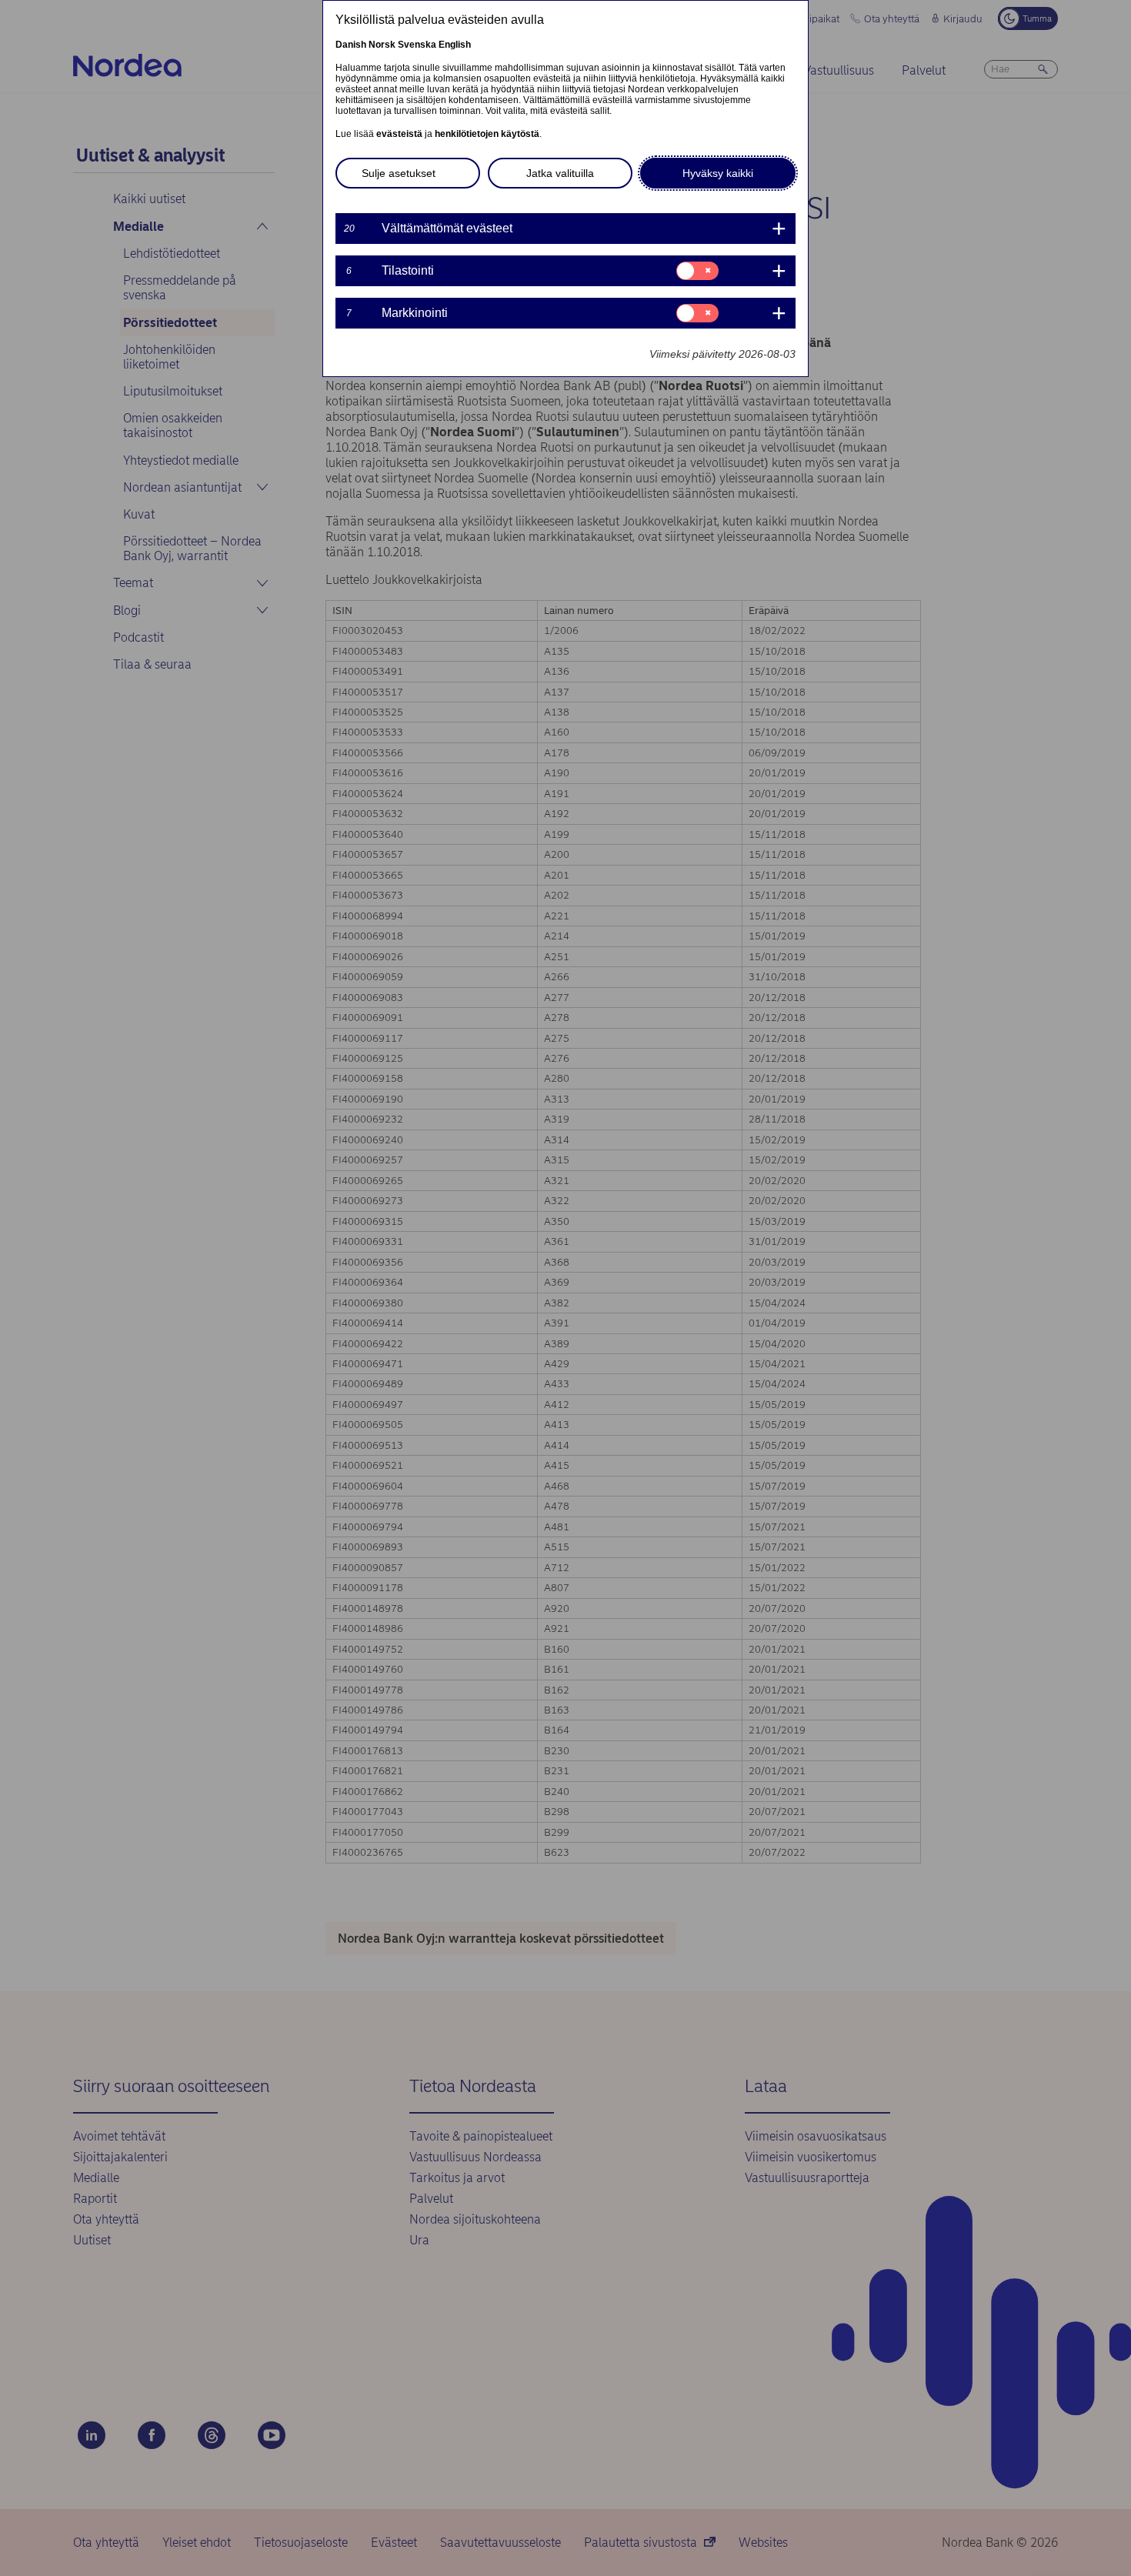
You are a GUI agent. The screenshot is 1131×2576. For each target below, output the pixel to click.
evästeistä (399, 134)
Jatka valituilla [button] (560, 173)
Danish (351, 45)
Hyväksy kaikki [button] (718, 173)
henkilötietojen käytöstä (487, 134)
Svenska (417, 45)
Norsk (382, 45)
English (455, 45)
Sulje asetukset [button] (399, 173)
